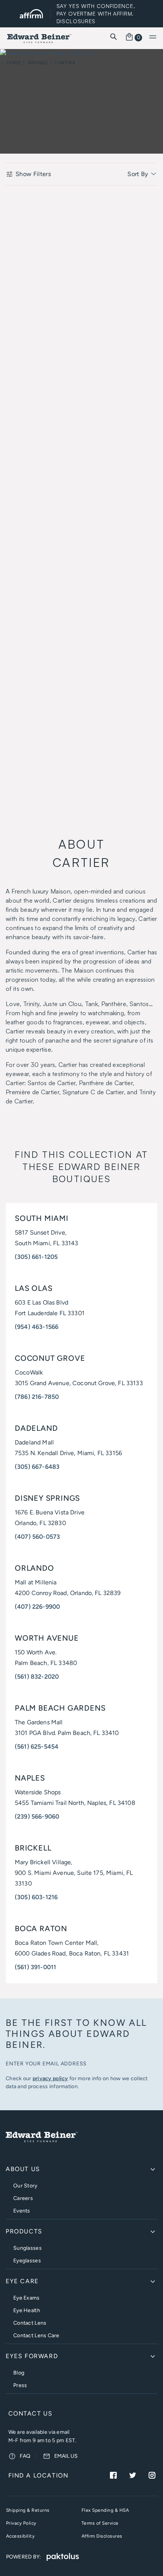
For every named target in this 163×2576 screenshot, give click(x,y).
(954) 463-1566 (37, 1327)
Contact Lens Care (36, 2336)
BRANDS (38, 63)
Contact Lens (30, 2323)
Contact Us (31, 2413)
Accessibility (20, 2536)
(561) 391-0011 (35, 1967)
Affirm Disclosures (102, 2536)
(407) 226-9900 (37, 1607)
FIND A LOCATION (38, 2475)
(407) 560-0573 (37, 1537)
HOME (14, 63)
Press (20, 2385)
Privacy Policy (21, 2523)
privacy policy (50, 2078)
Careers (23, 2198)
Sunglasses (27, 2248)
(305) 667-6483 (37, 1467)
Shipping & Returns (28, 2510)
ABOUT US (23, 2169)
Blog (19, 2373)
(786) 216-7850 (37, 1397)
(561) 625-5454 (37, 1747)
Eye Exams (27, 2298)
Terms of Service (100, 2523)
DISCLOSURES (76, 21)
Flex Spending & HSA (105, 2510)
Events (22, 2211)
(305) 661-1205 (36, 1257)
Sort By (139, 174)
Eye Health (27, 2310)
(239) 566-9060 (37, 1817)
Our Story (25, 2186)
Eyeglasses (27, 2261)
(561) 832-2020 (37, 1677)
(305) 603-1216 (36, 1897)
